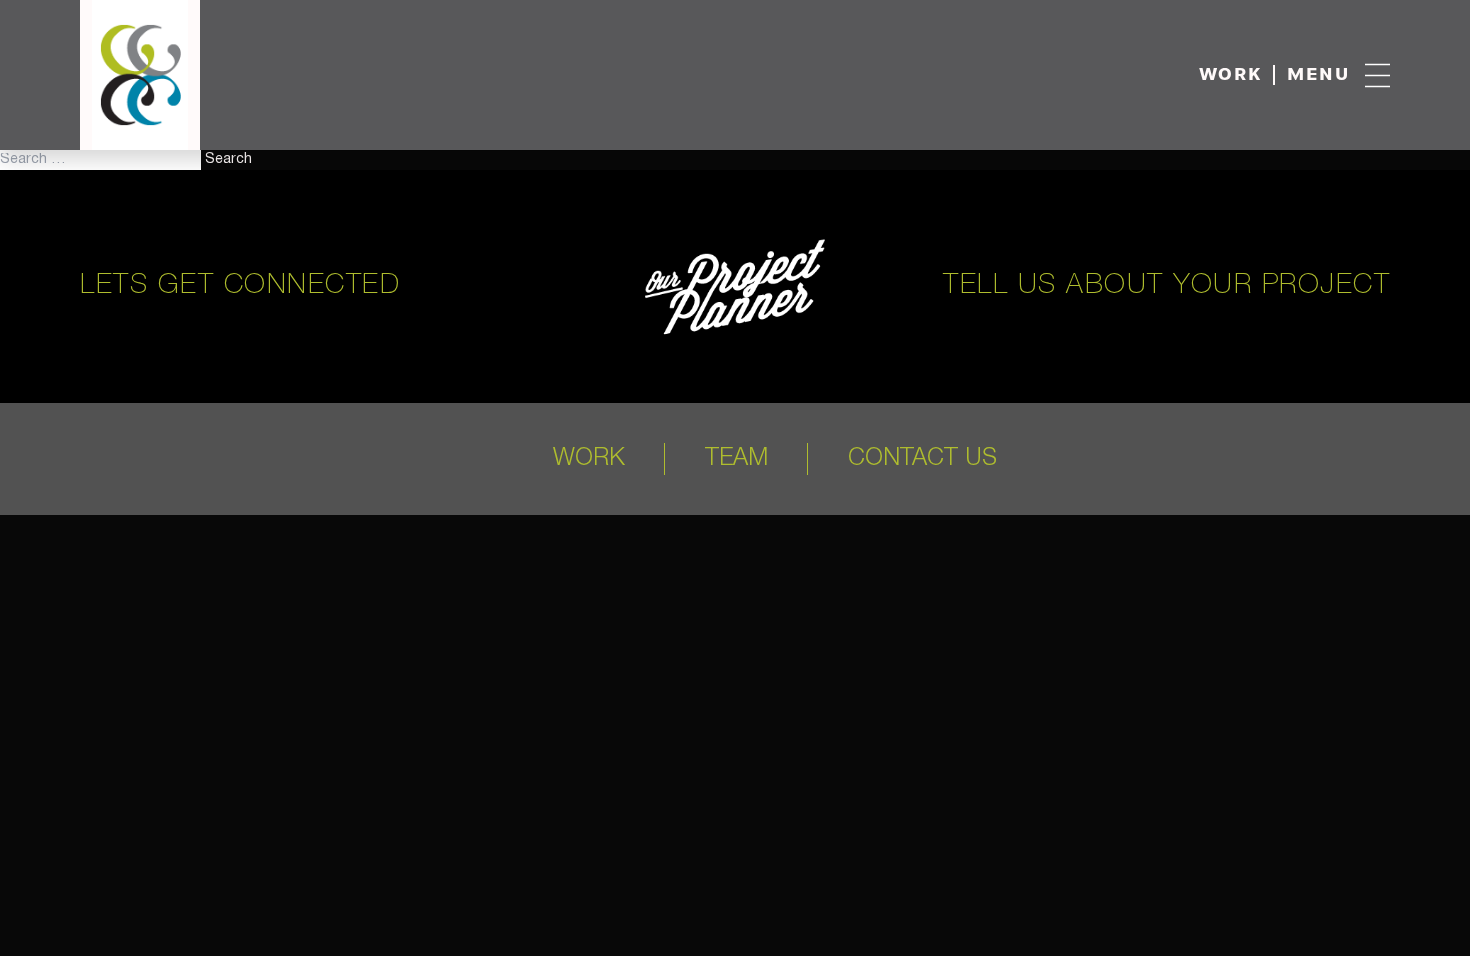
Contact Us (922, 459)
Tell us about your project (1166, 285)
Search (228, 159)
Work (1231, 76)
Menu (1318, 76)
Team (736, 459)
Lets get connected (240, 285)
